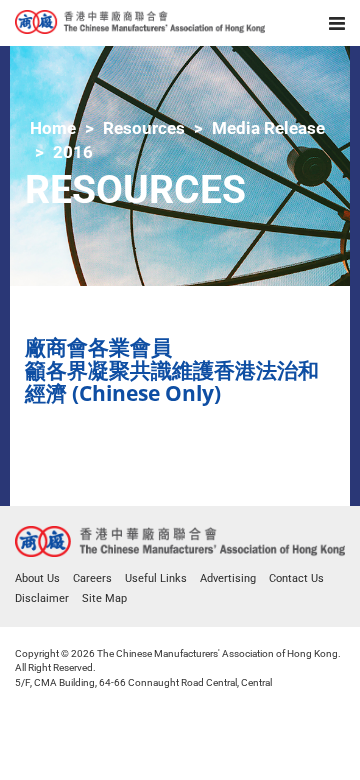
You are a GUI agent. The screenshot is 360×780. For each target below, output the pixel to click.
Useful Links (156, 578)
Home (53, 128)
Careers (92, 578)
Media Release (268, 128)
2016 (73, 152)
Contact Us (296, 578)
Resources (144, 128)
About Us (37, 578)
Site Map (104, 598)
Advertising (228, 578)
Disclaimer (42, 598)
